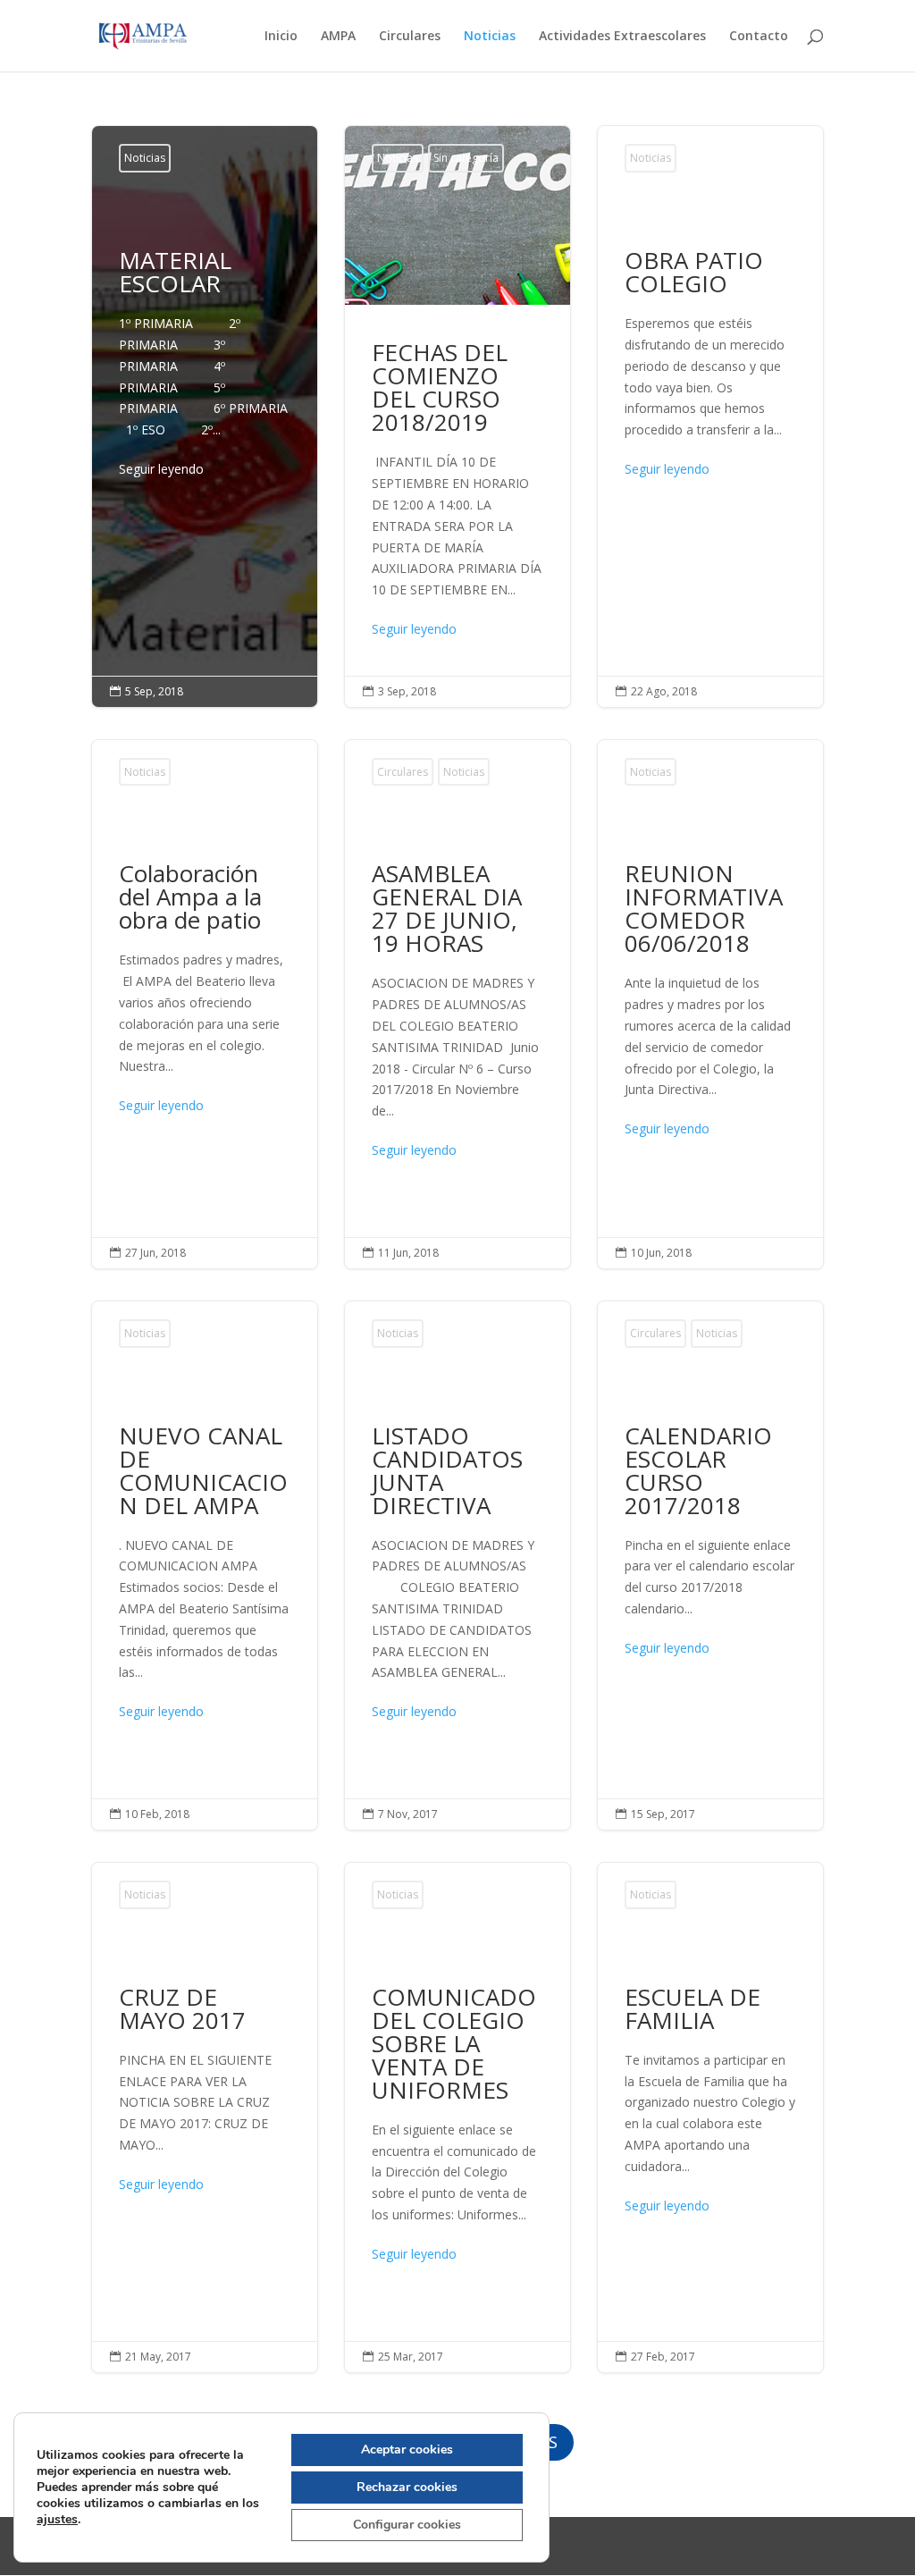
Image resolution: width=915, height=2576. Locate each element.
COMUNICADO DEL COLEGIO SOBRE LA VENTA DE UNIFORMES (457, 2117)
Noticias (490, 37)
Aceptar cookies (407, 2450)
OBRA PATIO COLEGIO (710, 416)
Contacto (759, 37)
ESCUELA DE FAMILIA (710, 2117)
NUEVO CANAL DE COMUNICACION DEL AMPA (205, 1566)
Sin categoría (466, 158)
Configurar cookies (407, 2525)
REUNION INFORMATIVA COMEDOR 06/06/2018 (710, 1004)
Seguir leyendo (161, 469)
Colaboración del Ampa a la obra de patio (205, 1004)
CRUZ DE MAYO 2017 (205, 2117)
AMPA (338, 37)
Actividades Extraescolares (622, 37)
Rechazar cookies (407, 2487)
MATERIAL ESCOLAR (205, 369)
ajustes (57, 2520)
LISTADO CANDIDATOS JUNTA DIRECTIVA (457, 1566)
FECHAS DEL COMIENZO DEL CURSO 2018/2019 (457, 416)
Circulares (410, 37)
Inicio (281, 37)
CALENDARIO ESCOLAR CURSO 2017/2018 (710, 1566)
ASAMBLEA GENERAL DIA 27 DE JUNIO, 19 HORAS (457, 1004)
